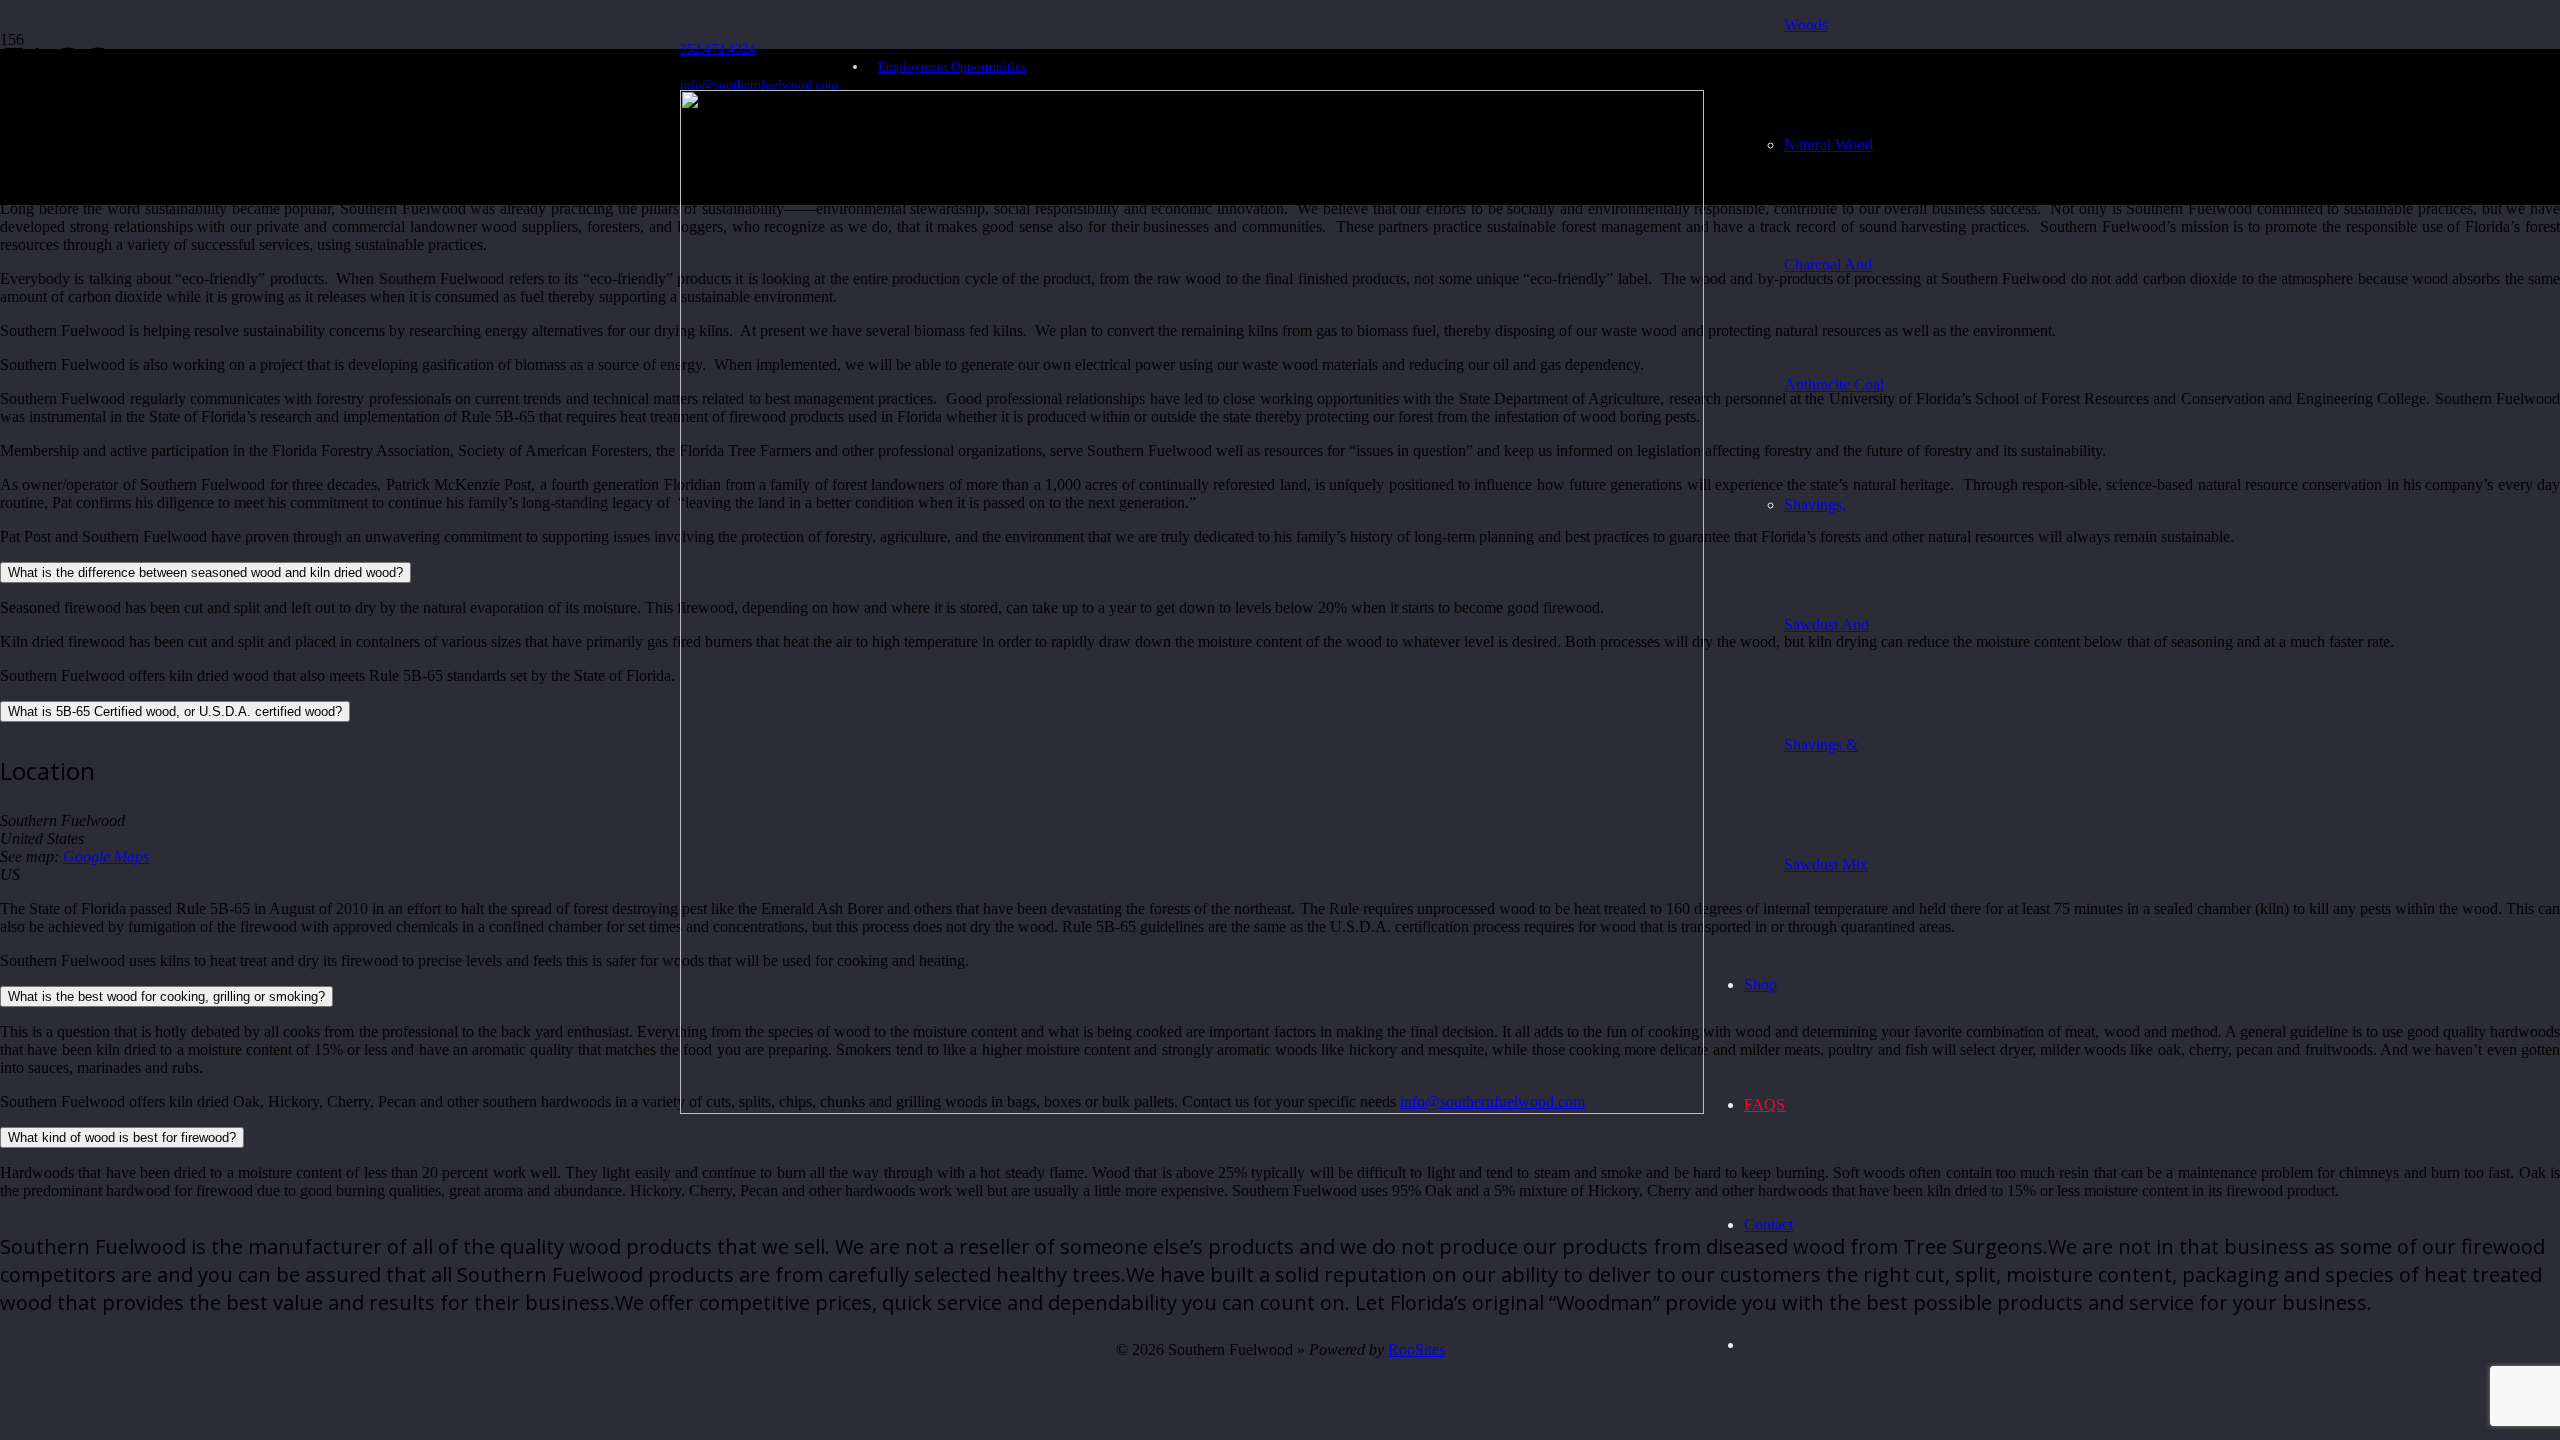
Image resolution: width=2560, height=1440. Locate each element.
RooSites (1416, 1349)
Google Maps (106, 856)
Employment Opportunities (952, 66)
